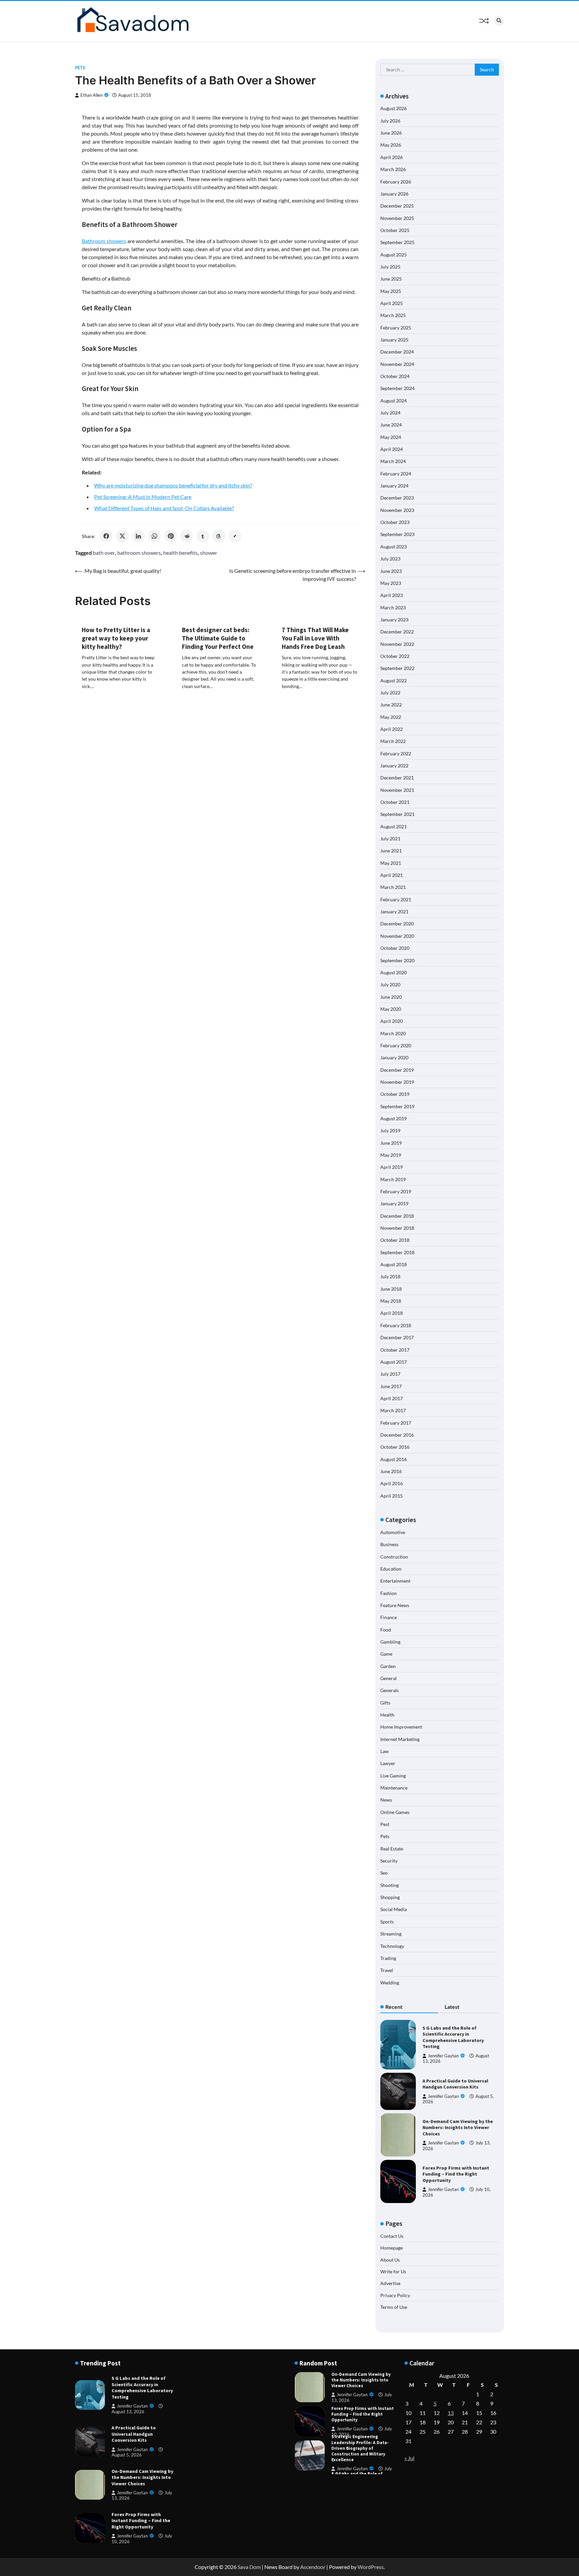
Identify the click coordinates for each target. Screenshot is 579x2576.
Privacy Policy (395, 2295)
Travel (387, 1970)
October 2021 (395, 802)
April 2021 (392, 875)
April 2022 (392, 729)
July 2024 (390, 413)
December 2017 (397, 1337)
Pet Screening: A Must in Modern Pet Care (143, 497)
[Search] (499, 21)
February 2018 (396, 1325)
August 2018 (394, 1264)
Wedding (390, 1983)
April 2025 (392, 303)
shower (209, 553)
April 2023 (392, 595)
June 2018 (391, 1289)
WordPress (371, 2567)
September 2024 (397, 388)
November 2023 (397, 510)
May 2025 (391, 291)
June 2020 (391, 997)
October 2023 (395, 522)
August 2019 (394, 1118)
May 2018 (391, 1301)
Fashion (389, 1593)
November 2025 (397, 218)
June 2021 (391, 851)
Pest (385, 1824)
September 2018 (397, 1252)
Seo (384, 1873)
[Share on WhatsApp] (154, 536)
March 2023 (393, 608)
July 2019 (390, 1130)
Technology (392, 1946)
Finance (389, 1617)
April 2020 (392, 1021)
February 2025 (396, 328)
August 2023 (394, 547)
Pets (80, 68)
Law (384, 1751)
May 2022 (391, 717)
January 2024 (394, 486)
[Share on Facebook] (106, 536)
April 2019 (392, 1167)
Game (386, 1654)
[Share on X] (122, 536)
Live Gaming (393, 1776)
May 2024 (391, 437)
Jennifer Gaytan (443, 2056)
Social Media (394, 1909)
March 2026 (393, 169)
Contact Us (392, 2236)
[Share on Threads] (219, 536)
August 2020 (394, 972)
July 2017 (390, 1374)
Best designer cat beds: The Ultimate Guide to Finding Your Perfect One (218, 638)
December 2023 (397, 498)
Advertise (390, 2283)
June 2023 (391, 571)
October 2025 (395, 230)
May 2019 (391, 1155)
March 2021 (393, 887)
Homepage (392, 2248)
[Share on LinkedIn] (138, 536)
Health (387, 1715)
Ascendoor (313, 2567)
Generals (390, 1690)
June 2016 (391, 1471)
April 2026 (392, 157)
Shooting (390, 1885)
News (386, 1800)
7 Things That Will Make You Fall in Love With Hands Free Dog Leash (315, 638)
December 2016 (397, 1435)
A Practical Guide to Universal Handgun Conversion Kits (455, 2084)
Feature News (395, 1605)
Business (389, 1544)
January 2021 (394, 912)
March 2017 (393, 1410)
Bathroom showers (104, 241)
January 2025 (394, 340)
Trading (388, 1958)
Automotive (393, 1532)
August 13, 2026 (128, 2412)
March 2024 (393, 461)
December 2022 (397, 632)
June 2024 (391, 425)
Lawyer (388, 1763)
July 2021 (390, 839)
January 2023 (394, 620)
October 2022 (395, 656)
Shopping (390, 1897)
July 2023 (390, 559)
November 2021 (397, 790)
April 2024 (392, 449)
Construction (394, 1557)
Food (386, 1630)
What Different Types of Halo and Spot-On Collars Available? (164, 508)
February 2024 (396, 474)
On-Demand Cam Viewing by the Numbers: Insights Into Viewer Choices (458, 2128)
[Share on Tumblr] (203, 536)
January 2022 (394, 766)
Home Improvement (401, 1727)
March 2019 (393, 1179)
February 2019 (396, 1191)
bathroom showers (139, 553)
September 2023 (397, 534)
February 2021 (396, 899)
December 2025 (397, 206)
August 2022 (394, 680)
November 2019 (397, 1082)
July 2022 (390, 693)
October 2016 (395, 1447)
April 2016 (392, 1483)
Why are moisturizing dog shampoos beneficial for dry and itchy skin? (173, 485)
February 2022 (396, 753)
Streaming (391, 1934)
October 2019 (395, 1094)
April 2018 (392, 1313)
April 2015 (392, 1496)
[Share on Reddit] (187, 536)
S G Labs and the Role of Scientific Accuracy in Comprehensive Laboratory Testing (453, 2037)
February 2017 (396, 1423)
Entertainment (395, 1581)
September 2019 (397, 1106)
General (389, 1678)
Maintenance (394, 1788)
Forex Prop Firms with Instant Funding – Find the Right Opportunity (456, 2174)
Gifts (385, 1703)
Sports (387, 1922)
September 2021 (397, 814)
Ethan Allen (91, 95)
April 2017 (392, 1398)
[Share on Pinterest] (171, 536)
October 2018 (395, 1240)
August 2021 (394, 826)
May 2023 (391, 583)
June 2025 (391, 279)
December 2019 (397, 1070)
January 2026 (394, 194)
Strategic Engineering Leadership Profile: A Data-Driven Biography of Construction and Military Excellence (360, 2448)
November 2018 (397, 1228)
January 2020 (394, 1057)
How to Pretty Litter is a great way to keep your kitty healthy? (116, 638)
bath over (104, 553)
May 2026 (391, 145)
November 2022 (397, 644)
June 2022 (391, 705)
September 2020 (397, 960)
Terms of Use (394, 2307)
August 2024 (394, 401)
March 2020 (393, 1033)
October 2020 (395, 948)
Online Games (395, 1812)
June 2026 (391, 133)
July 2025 (390, 267)
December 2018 (397, 1216)
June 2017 (391, 1386)
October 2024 (395, 376)
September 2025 (397, 242)
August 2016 (394, 1459)
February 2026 (396, 182)
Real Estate (392, 1849)
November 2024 (397, 364)
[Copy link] (235, 536)
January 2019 (394, 1203)
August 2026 (394, 108)
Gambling (390, 1642)
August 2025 (394, 255)
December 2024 (397, 352)
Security (389, 1861)
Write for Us (393, 2271)
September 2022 (397, 668)
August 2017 (394, 1362)
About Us (390, 2260)
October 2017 (395, 1350)
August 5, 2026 (127, 2455)
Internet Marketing (400, 1739)
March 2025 (393, 315)
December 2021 (397, 778)
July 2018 (390, 1276)
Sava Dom (249, 2567)
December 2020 (397, 924)
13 (451, 2413)
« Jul (409, 2458)
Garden (388, 1666)
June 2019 (391, 1143)
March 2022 (393, 741)
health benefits (180, 553)
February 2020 (396, 1045)
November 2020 (397, 936)
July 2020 (390, 984)
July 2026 (390, 121)
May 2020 (391, 1009)
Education (391, 1569)
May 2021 (391, 863)
